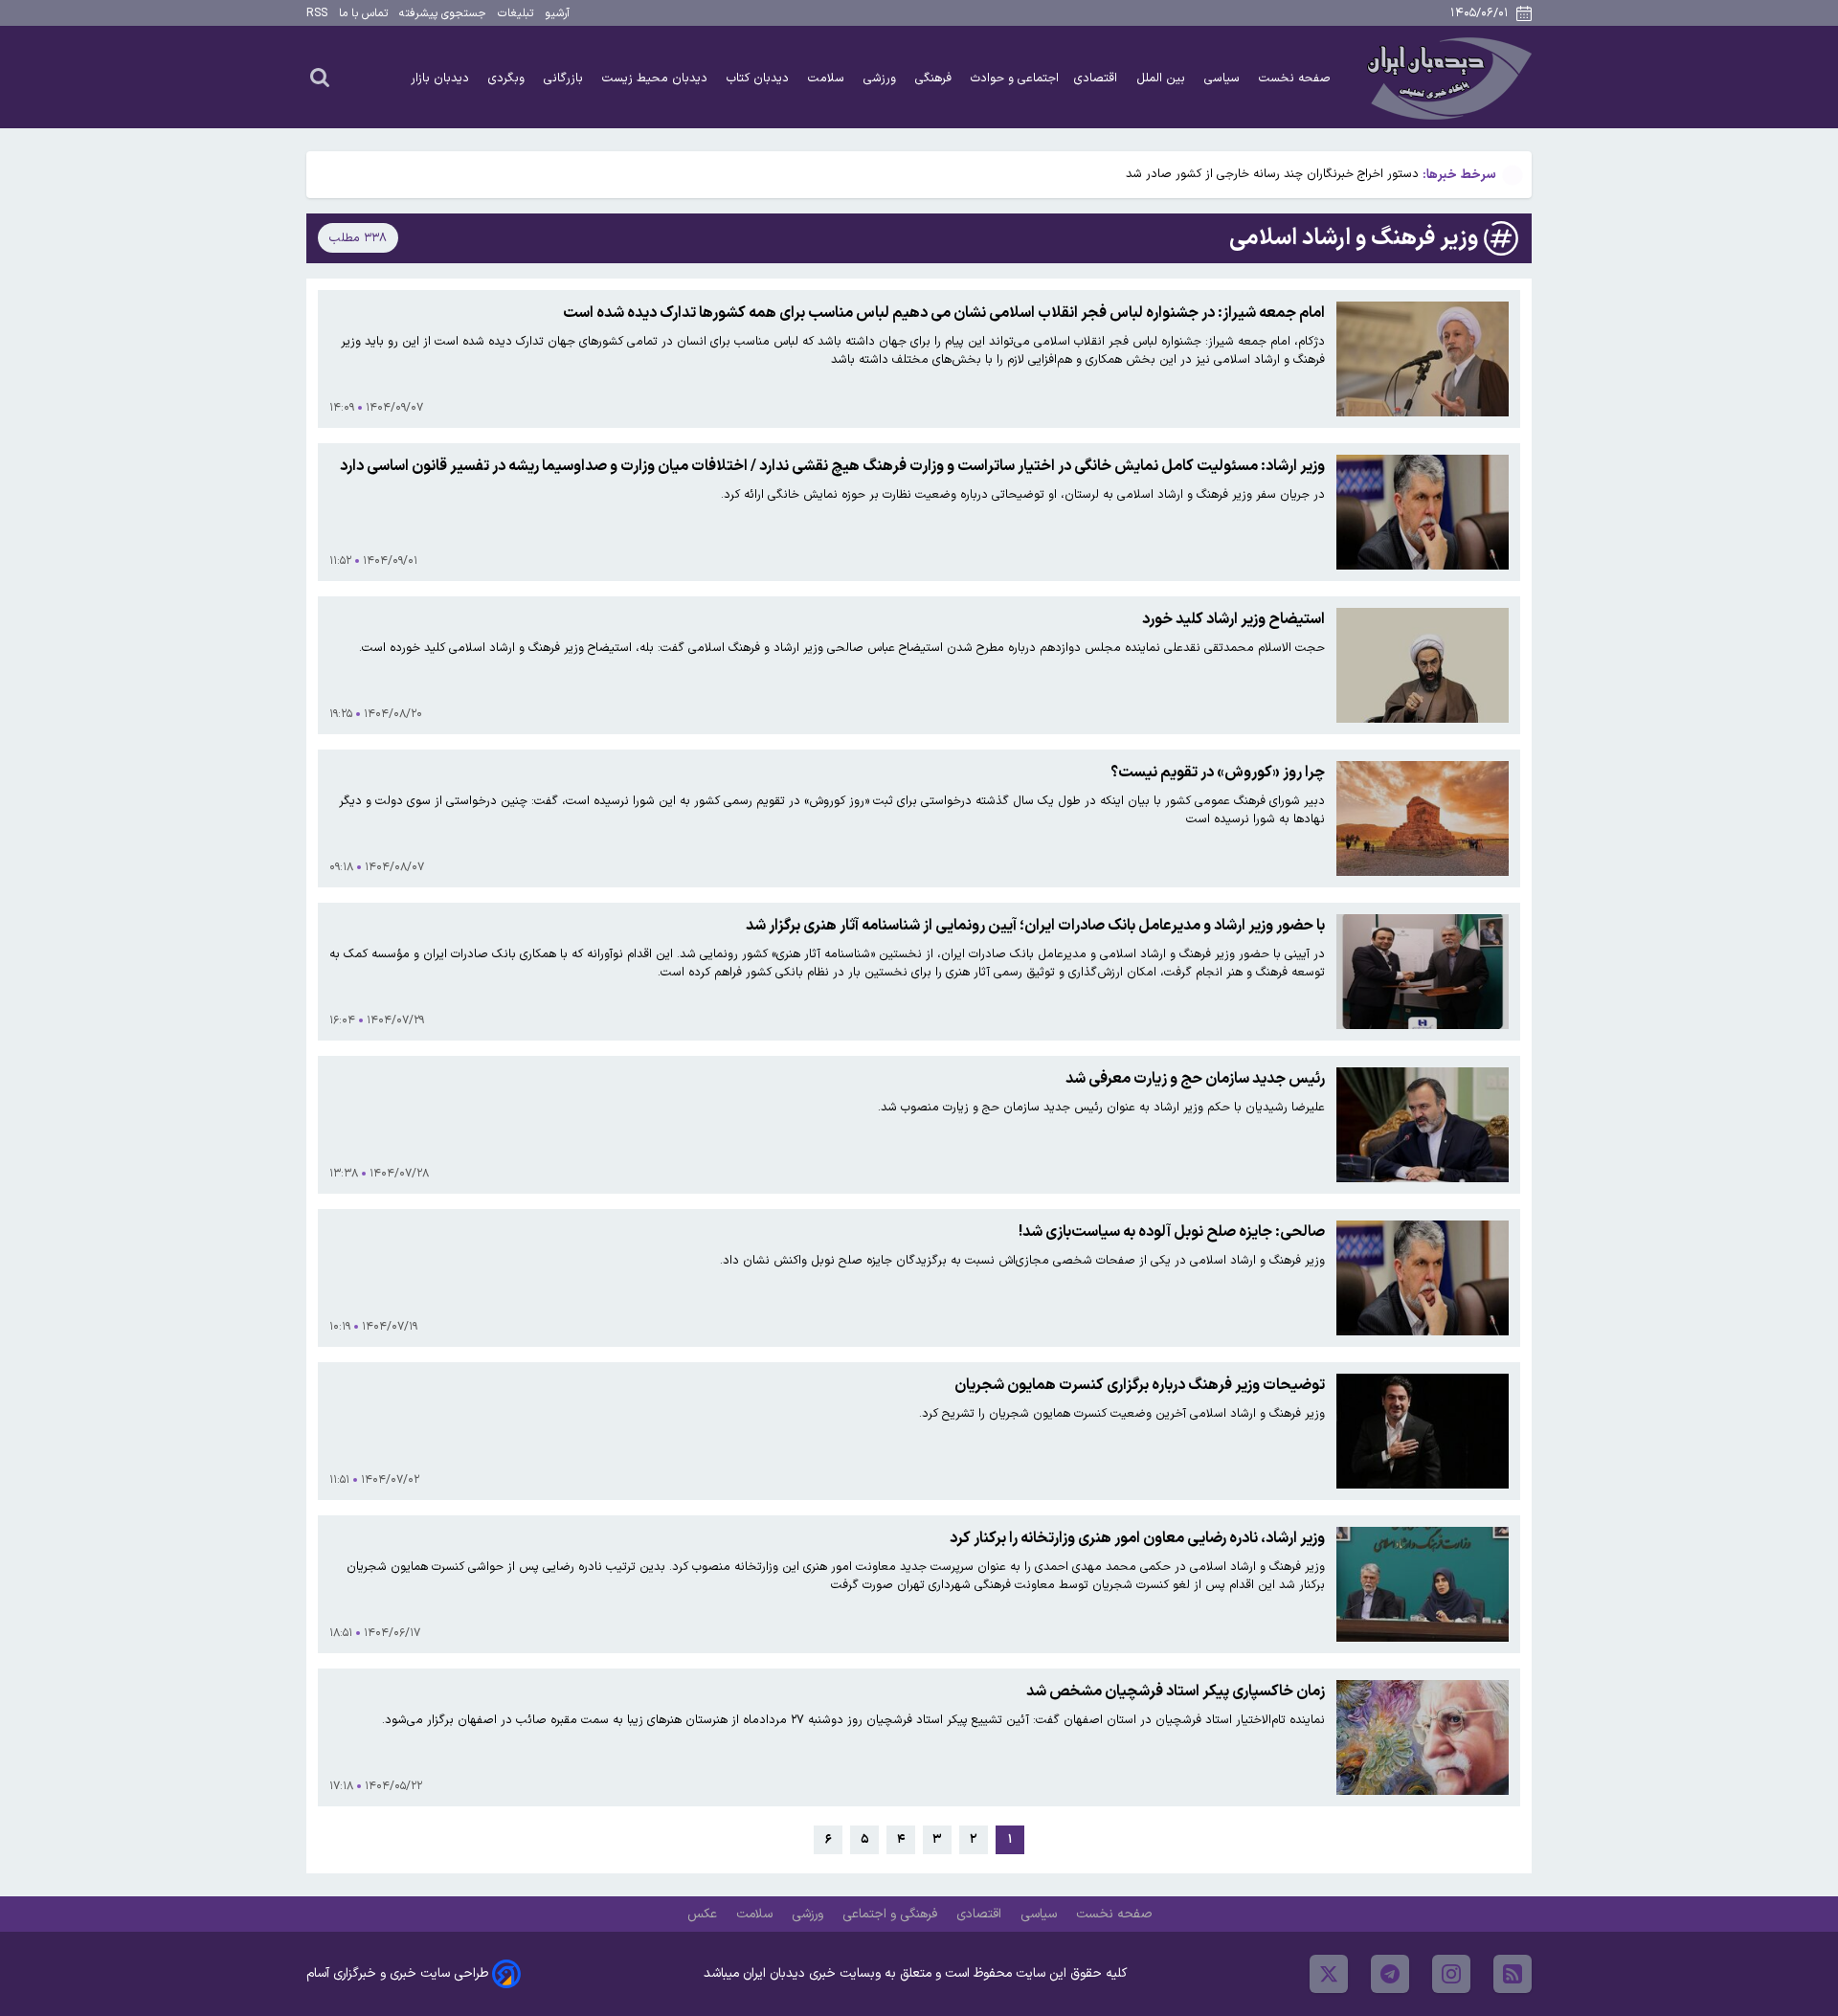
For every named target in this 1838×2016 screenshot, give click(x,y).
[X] (1329, 1974)
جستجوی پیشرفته (443, 13)
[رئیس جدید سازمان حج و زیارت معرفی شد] (1423, 1125)
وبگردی (508, 78)
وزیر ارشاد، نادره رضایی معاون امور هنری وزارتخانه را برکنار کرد (1137, 1538)
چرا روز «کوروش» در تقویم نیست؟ (1218, 773)
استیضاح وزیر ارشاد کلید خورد (1233, 619)
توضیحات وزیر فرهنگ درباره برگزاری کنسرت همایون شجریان (1140, 1385)
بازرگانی (565, 78)
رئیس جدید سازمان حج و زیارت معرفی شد (1195, 1079)
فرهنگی (935, 78)
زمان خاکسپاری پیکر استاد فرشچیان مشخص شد (1176, 1691)
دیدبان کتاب (760, 78)
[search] (320, 77)
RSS (317, 13)
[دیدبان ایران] (1446, 77)
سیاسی (1224, 78)
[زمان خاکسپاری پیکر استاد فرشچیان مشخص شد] (1423, 1737)
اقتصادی (1098, 78)
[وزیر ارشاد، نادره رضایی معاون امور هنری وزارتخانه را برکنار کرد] (1423, 1584)
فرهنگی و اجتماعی (892, 1914)
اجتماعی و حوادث (1015, 78)
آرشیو (557, 13)
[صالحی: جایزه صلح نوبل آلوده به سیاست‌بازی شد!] (1423, 1278)
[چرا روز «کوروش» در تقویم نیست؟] (1423, 818)
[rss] (1513, 1974)
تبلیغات (516, 13)
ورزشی (882, 78)
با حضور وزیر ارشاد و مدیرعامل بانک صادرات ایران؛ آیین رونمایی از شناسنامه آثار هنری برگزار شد (1035, 926)
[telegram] (1390, 1974)
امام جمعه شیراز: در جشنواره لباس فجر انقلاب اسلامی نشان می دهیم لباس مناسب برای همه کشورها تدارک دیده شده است (944, 313)
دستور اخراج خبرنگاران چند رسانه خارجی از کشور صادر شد (1272, 174)
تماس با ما (363, 13)
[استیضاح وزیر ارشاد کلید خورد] (1423, 665)
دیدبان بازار (442, 78)
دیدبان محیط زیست (657, 78)
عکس (704, 1914)
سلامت (828, 78)
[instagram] (1451, 1974)
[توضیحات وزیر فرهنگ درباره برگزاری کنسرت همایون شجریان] (1423, 1431)
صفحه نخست (1295, 78)
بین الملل (1163, 78)
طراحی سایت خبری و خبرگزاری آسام (397, 1973)
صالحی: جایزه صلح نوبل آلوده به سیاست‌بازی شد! (1172, 1232)
